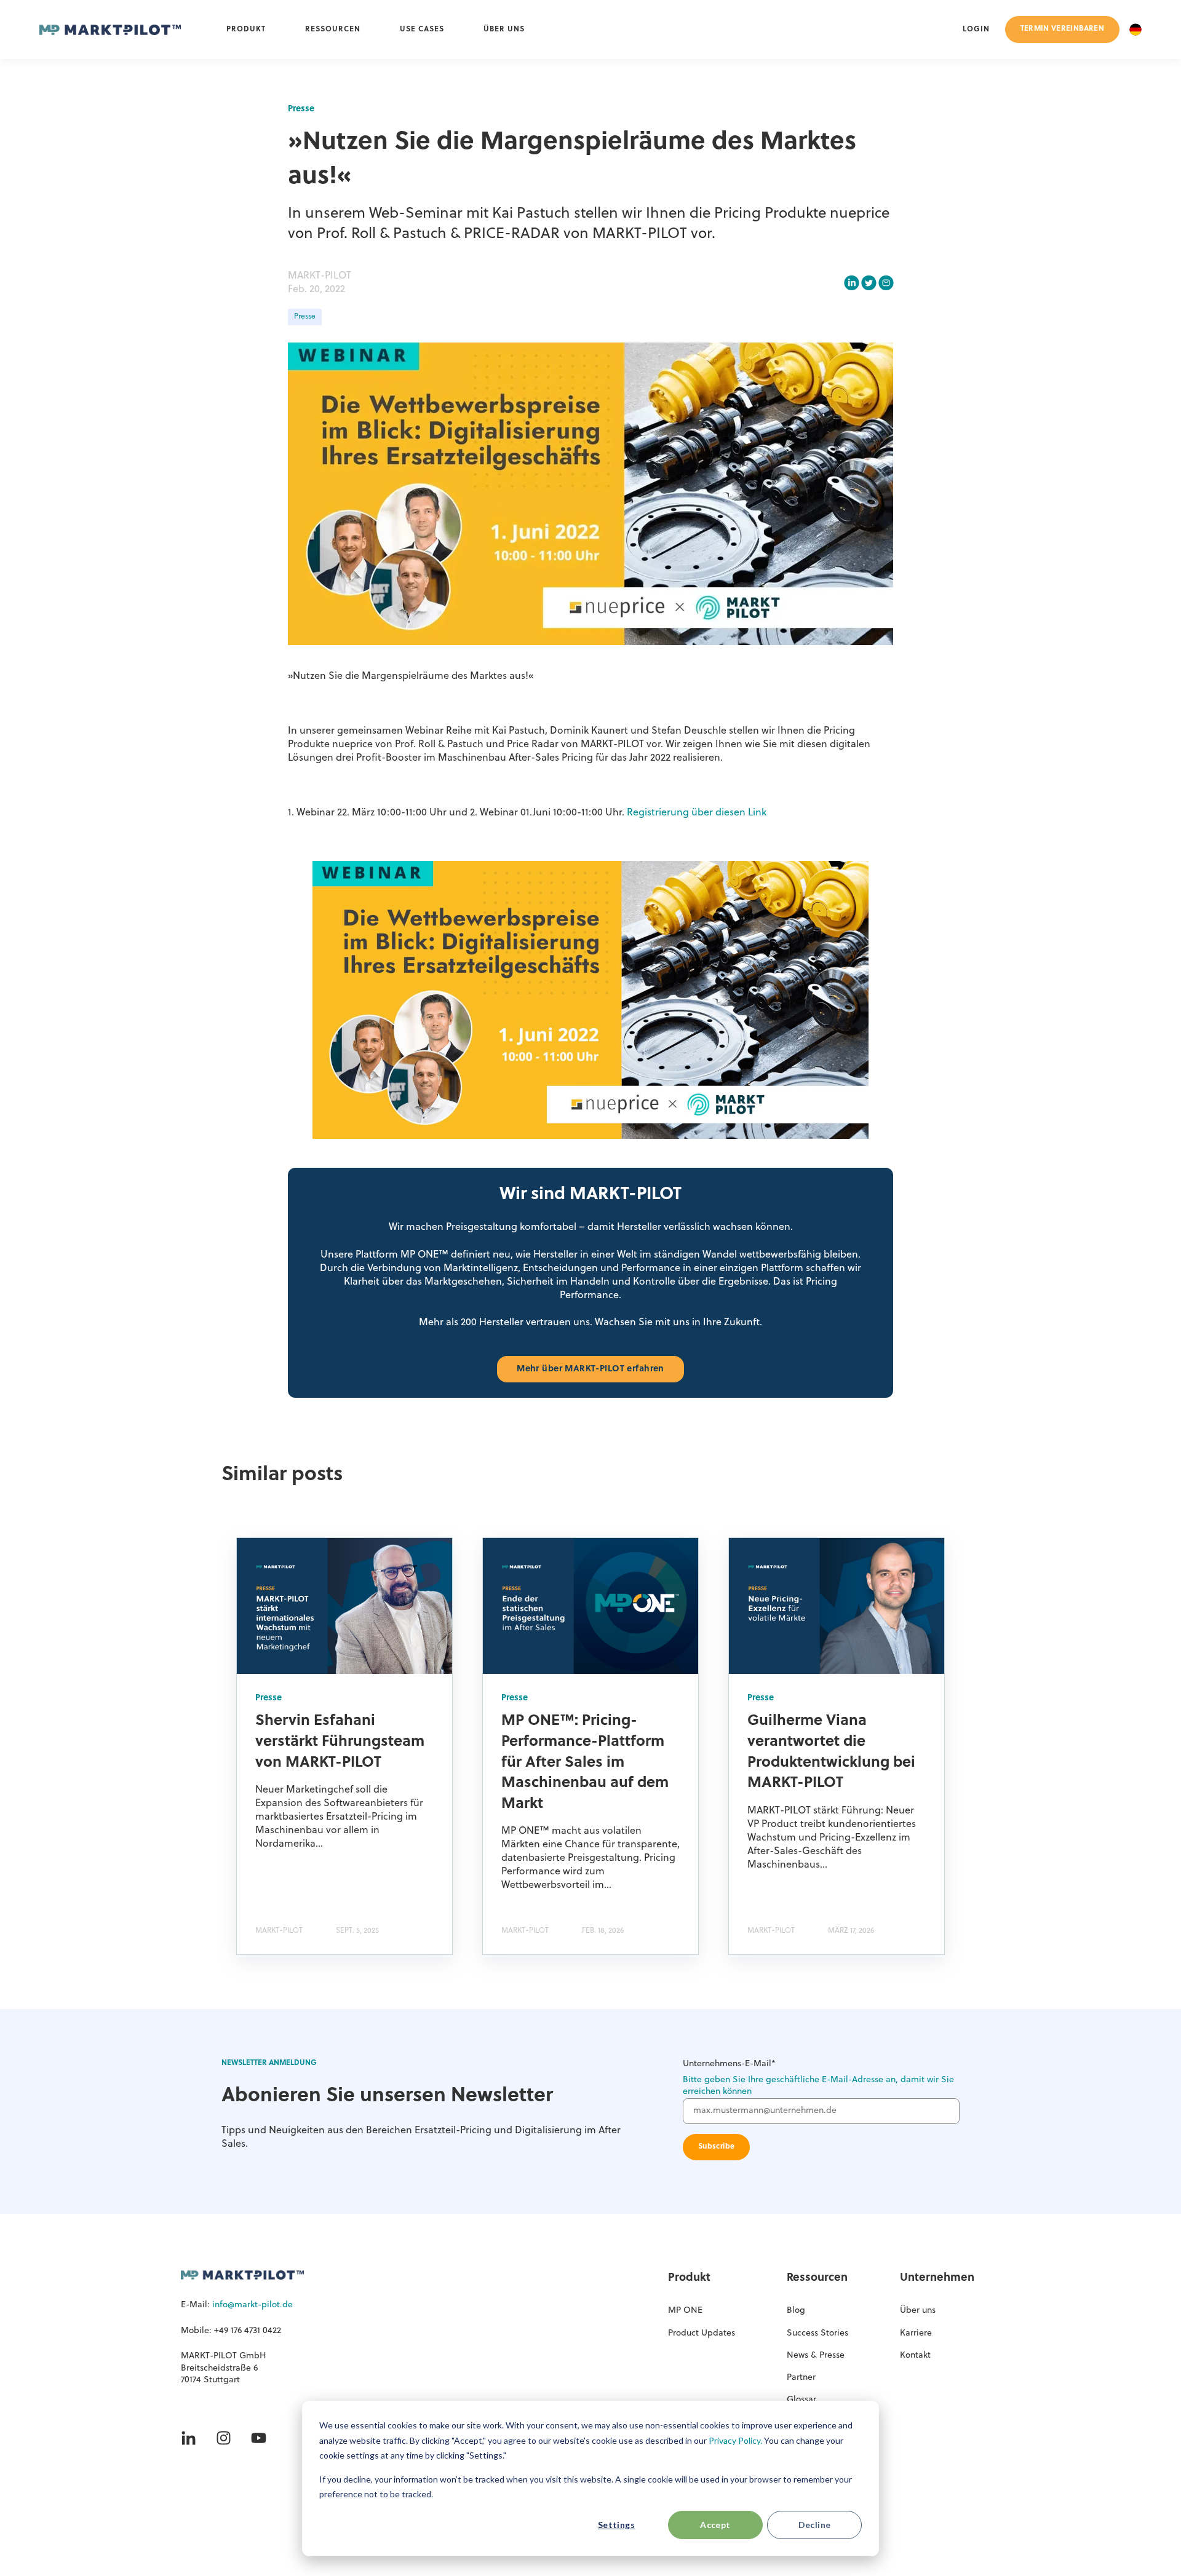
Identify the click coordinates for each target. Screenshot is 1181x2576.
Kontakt (915, 2356)
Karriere (916, 2333)
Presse (305, 317)
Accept (715, 2525)
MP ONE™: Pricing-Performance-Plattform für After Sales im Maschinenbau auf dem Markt (585, 1762)
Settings (616, 2525)
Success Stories (817, 2333)
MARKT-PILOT (320, 276)
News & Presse (816, 2356)
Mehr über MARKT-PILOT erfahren (590, 1369)
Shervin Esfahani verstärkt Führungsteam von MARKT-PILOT (340, 1742)
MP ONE (685, 2311)
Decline (815, 2525)
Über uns (918, 2311)
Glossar (801, 2400)
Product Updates (702, 2333)
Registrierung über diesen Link (697, 813)
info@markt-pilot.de (253, 2305)
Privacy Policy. (735, 2440)
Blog (796, 2311)
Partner (801, 2378)
